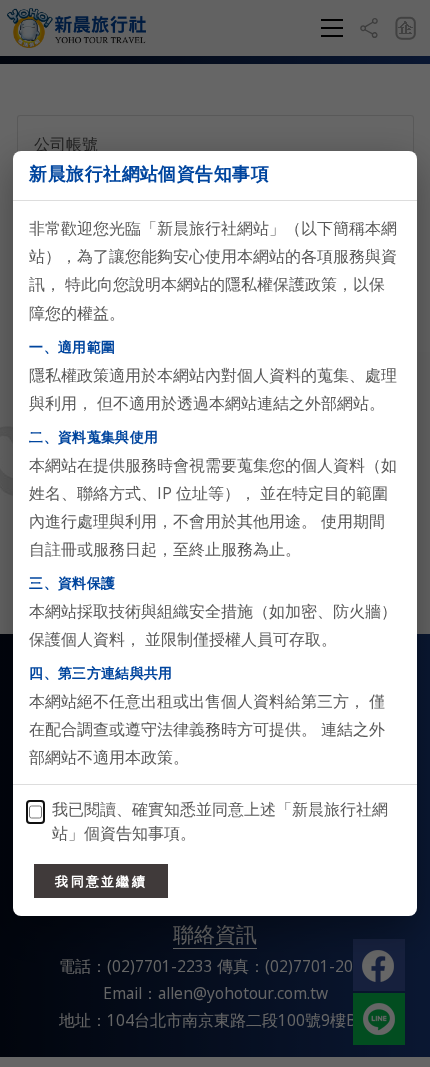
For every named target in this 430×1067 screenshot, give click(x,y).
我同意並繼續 (101, 881)
